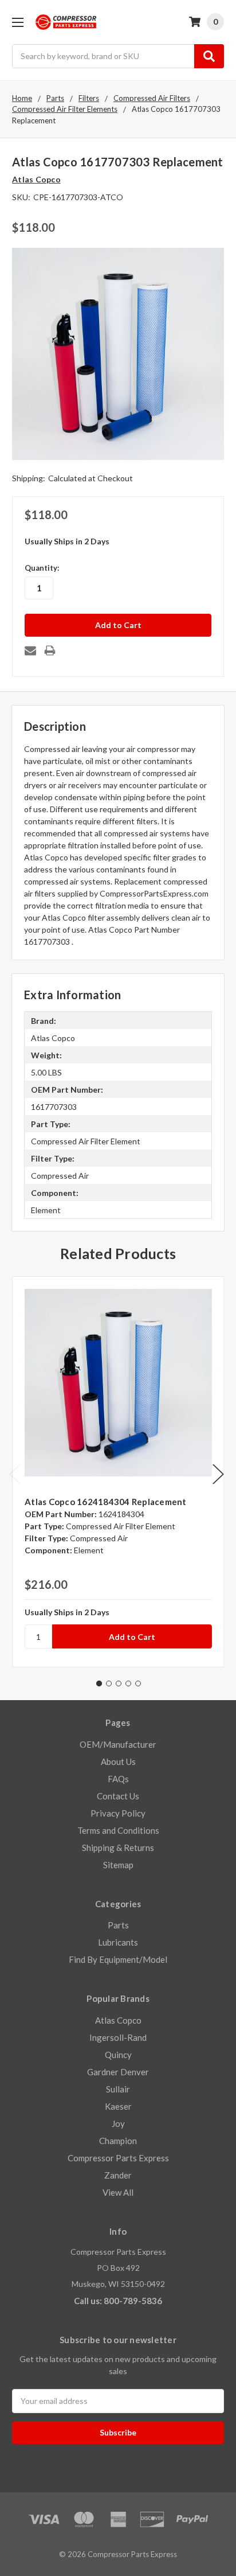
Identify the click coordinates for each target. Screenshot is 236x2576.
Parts (118, 1925)
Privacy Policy (118, 1813)
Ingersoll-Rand (118, 2037)
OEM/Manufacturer (118, 1744)
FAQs (118, 1779)
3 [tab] (119, 1683)
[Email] (30, 650)
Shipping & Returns (118, 1848)
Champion (118, 2141)
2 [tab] (109, 1683)
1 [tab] (99, 1683)
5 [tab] (138, 1683)
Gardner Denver (118, 2072)
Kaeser (118, 2106)
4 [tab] (128, 1683)
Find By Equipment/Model (118, 1959)
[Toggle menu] (17, 22)
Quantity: (42, 568)
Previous (15, 1474)
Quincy (118, 2055)
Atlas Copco (118, 2020)
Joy (118, 2123)
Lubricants (118, 1942)
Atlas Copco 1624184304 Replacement (106, 1502)
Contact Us (118, 1796)
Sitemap (118, 1865)
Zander (118, 2175)
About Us (118, 1761)
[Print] (50, 650)
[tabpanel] (118, 1472)
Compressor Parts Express (118, 2158)
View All (118, 2192)
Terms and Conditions (118, 1830)
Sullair (118, 2089)
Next (218, 1474)
